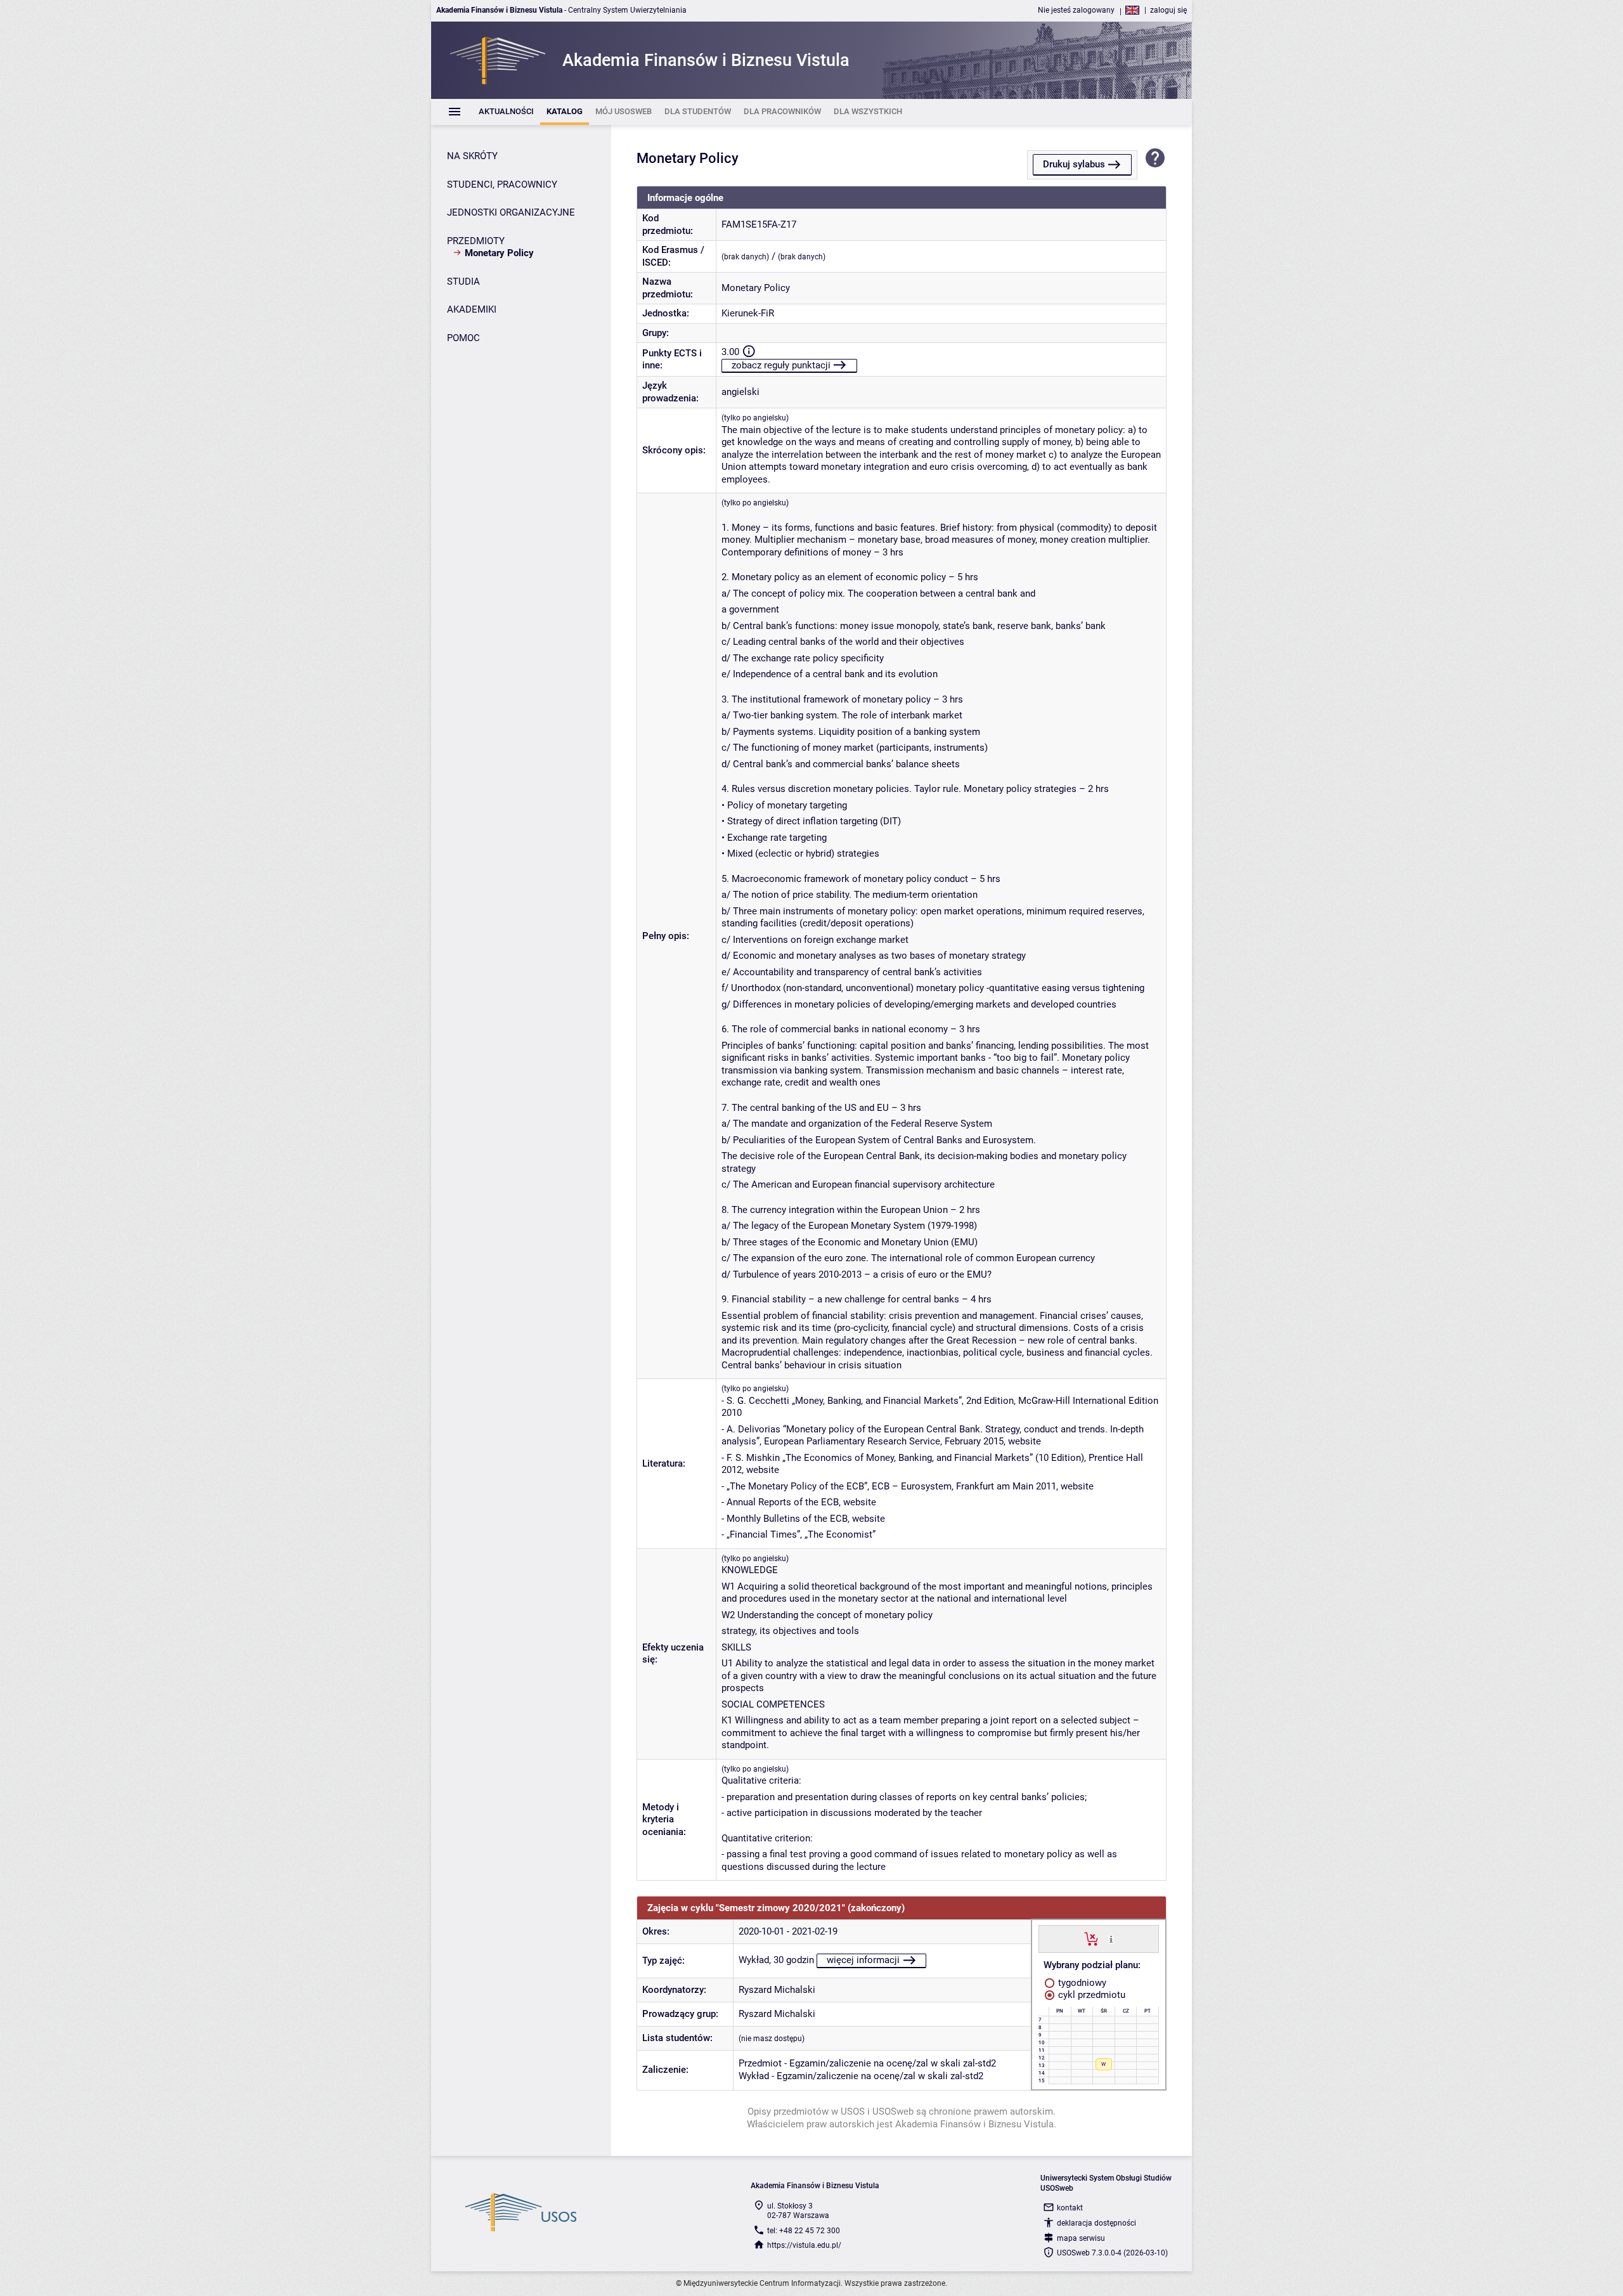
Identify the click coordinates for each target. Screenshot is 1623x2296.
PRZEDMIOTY (476, 241)
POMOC (463, 338)
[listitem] (506, 112)
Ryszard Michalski (777, 1990)
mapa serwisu (1081, 2238)
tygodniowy (1081, 1983)
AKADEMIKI (472, 309)
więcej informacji (863, 1960)
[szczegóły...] (1111, 1938)
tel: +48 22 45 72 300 (804, 2231)
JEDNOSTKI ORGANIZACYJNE (511, 212)
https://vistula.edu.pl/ (804, 2245)
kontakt (1070, 2208)
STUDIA (463, 282)
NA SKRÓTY (472, 156)
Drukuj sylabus (1074, 164)
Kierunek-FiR (748, 313)
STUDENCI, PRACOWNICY (502, 185)
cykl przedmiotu (1090, 1995)
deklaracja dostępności (1096, 2223)
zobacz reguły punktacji (781, 365)
